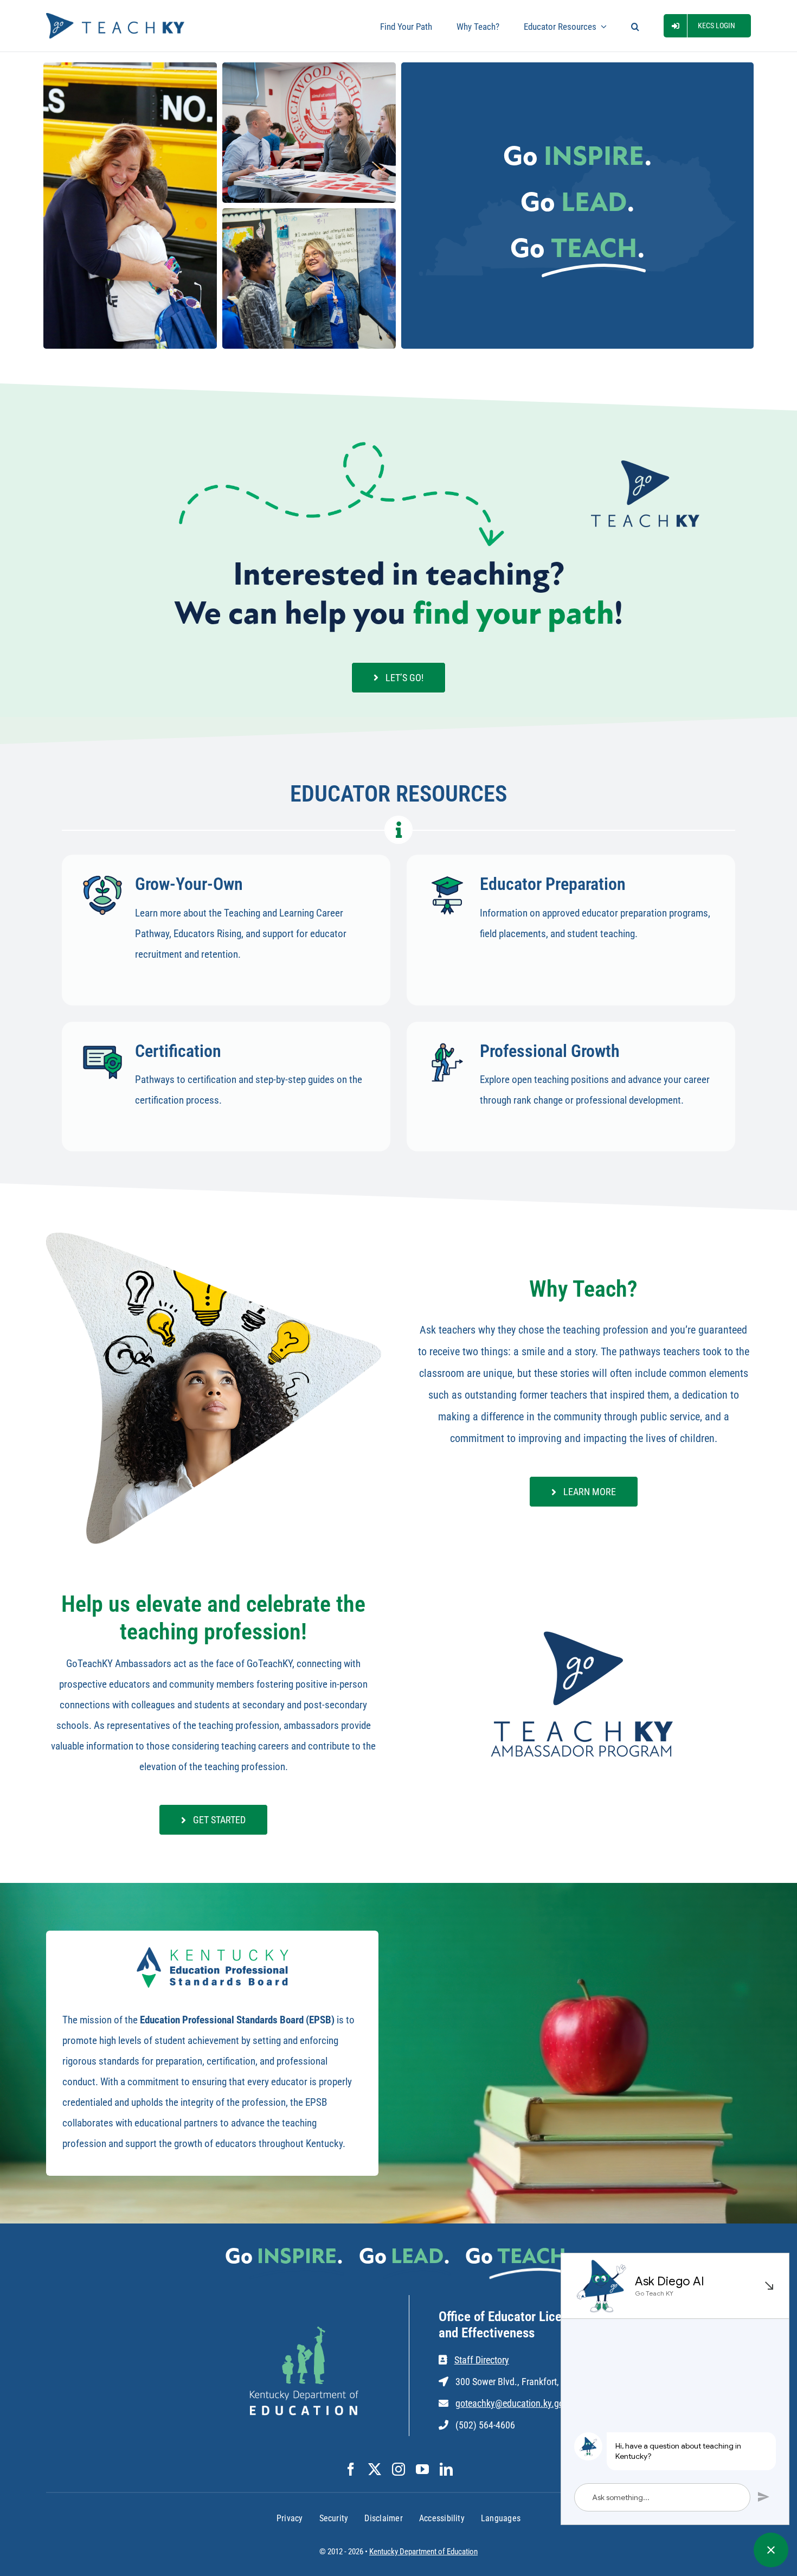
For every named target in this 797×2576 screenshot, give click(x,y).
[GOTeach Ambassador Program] (583, 1630)
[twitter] (375, 2469)
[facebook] (351, 2469)
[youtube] (422, 2469)
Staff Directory (482, 2360)
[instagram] (398, 2469)
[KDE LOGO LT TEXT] (304, 2332)
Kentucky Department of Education (423, 2552)
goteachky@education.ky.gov (512, 2403)
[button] (635, 26)
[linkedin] (446, 2469)
